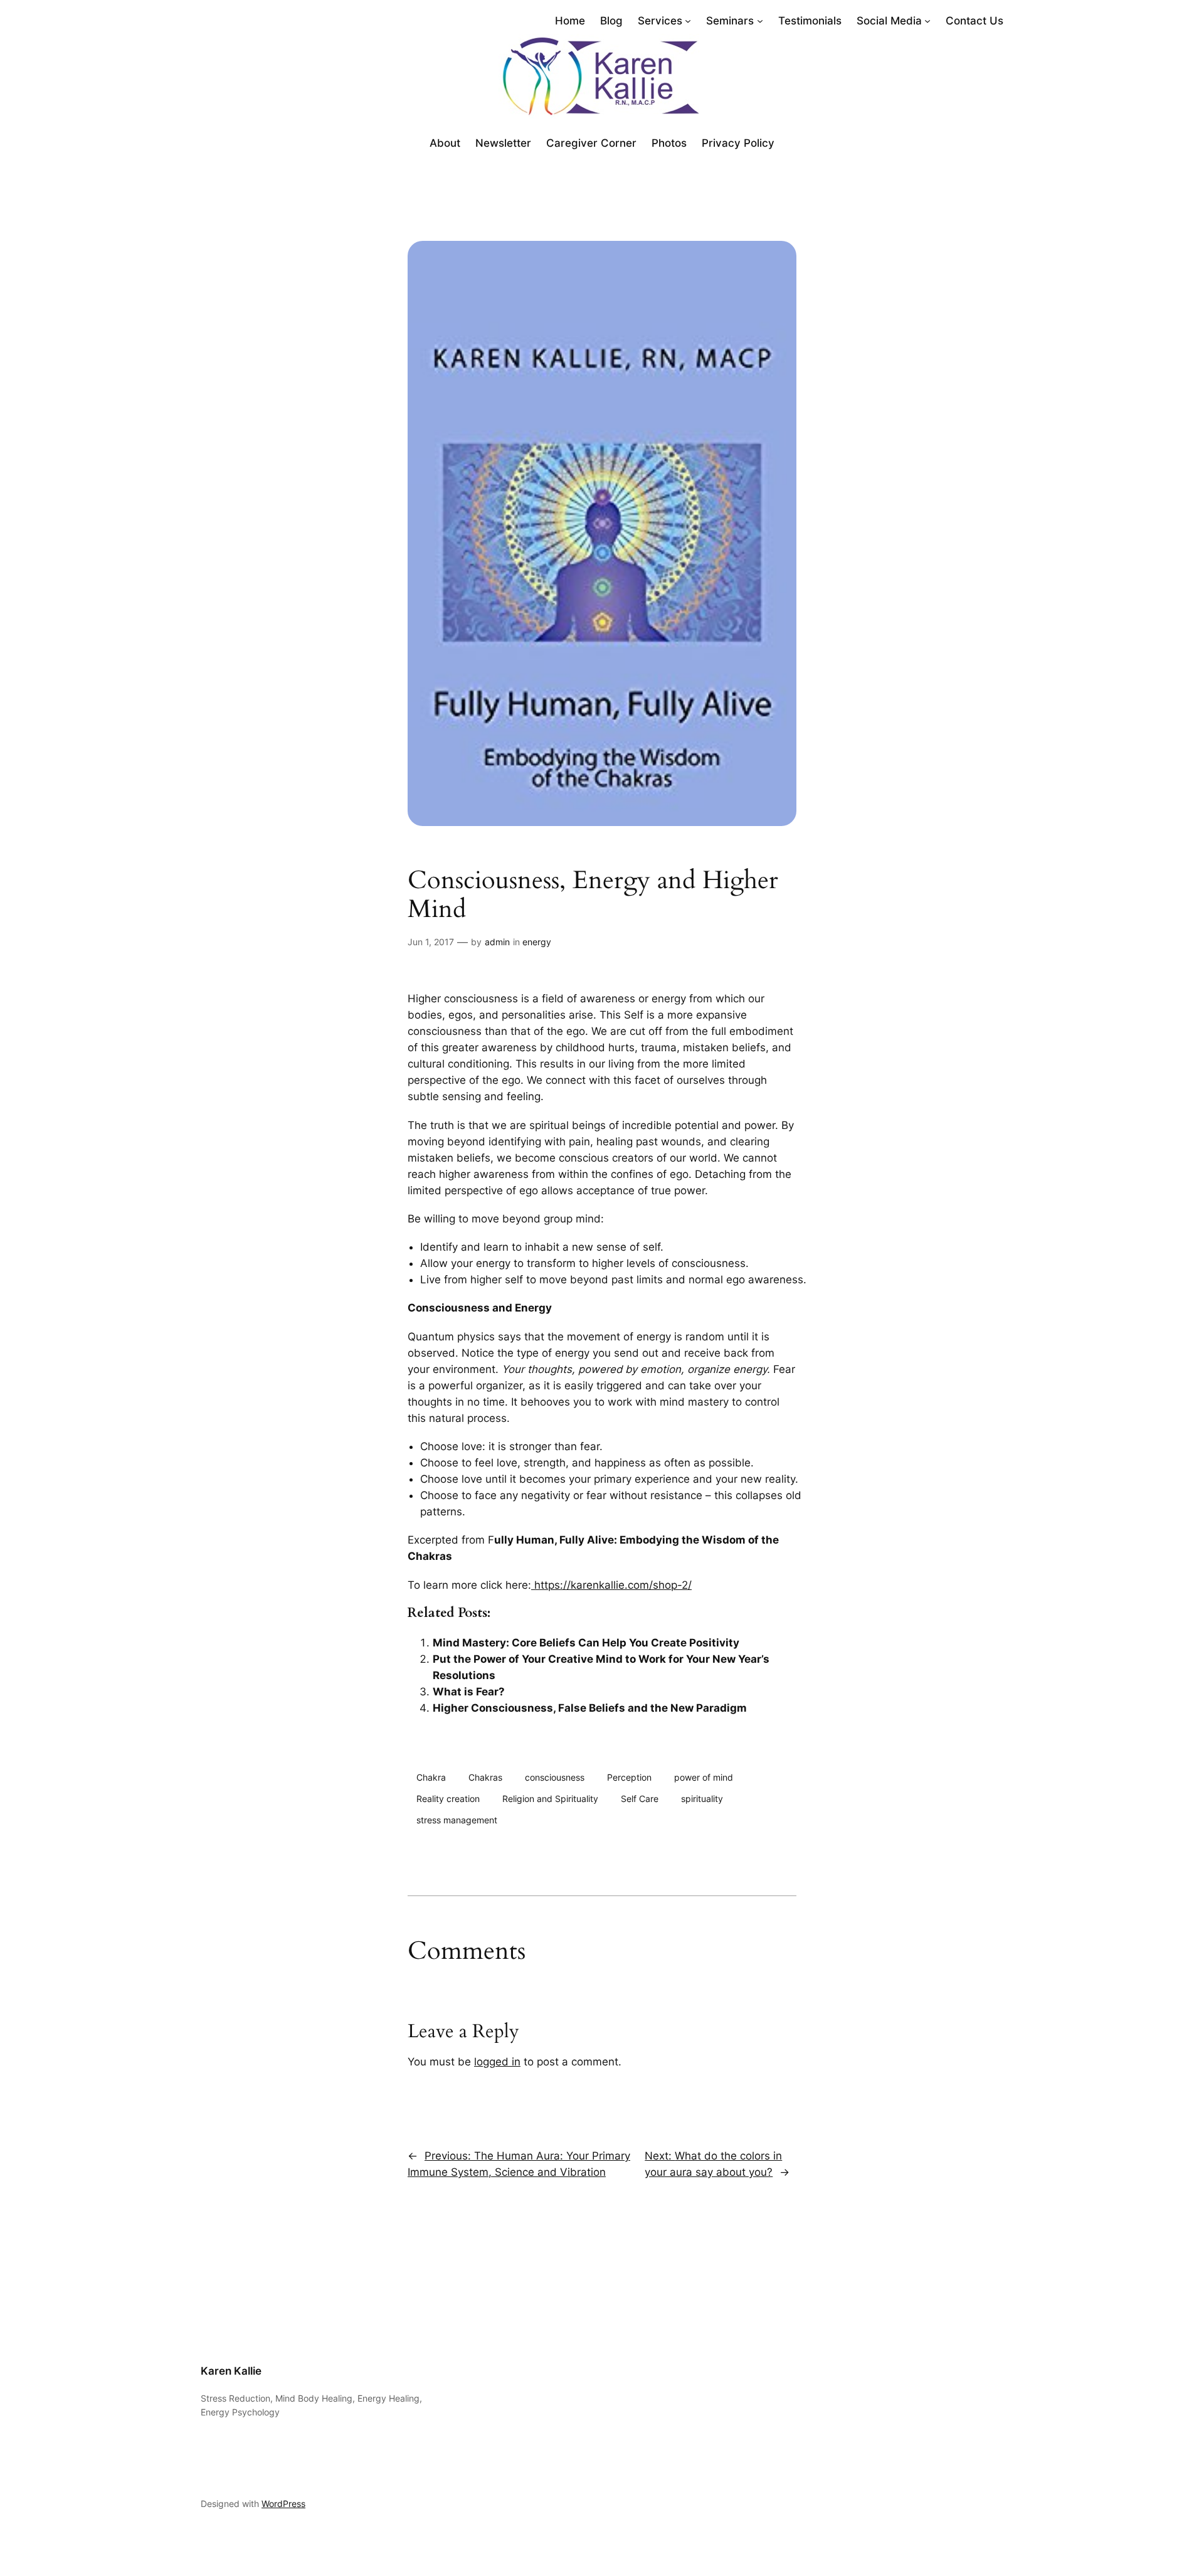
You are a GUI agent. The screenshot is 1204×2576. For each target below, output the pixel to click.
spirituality (702, 1799)
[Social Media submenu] (927, 21)
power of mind (704, 1777)
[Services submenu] (688, 21)
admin (497, 942)
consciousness (555, 1777)
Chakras (485, 1777)
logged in (497, 2062)
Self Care (640, 1799)
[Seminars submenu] (760, 21)
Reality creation (448, 1799)
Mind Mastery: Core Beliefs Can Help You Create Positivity (586, 1643)
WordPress (283, 2504)
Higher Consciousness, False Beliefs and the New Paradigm (590, 1708)
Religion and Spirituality (550, 1799)
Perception (629, 1777)
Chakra (431, 1777)
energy (537, 942)
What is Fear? (469, 1692)
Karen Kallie (231, 2371)
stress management (457, 1820)
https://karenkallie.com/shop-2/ (611, 1585)
